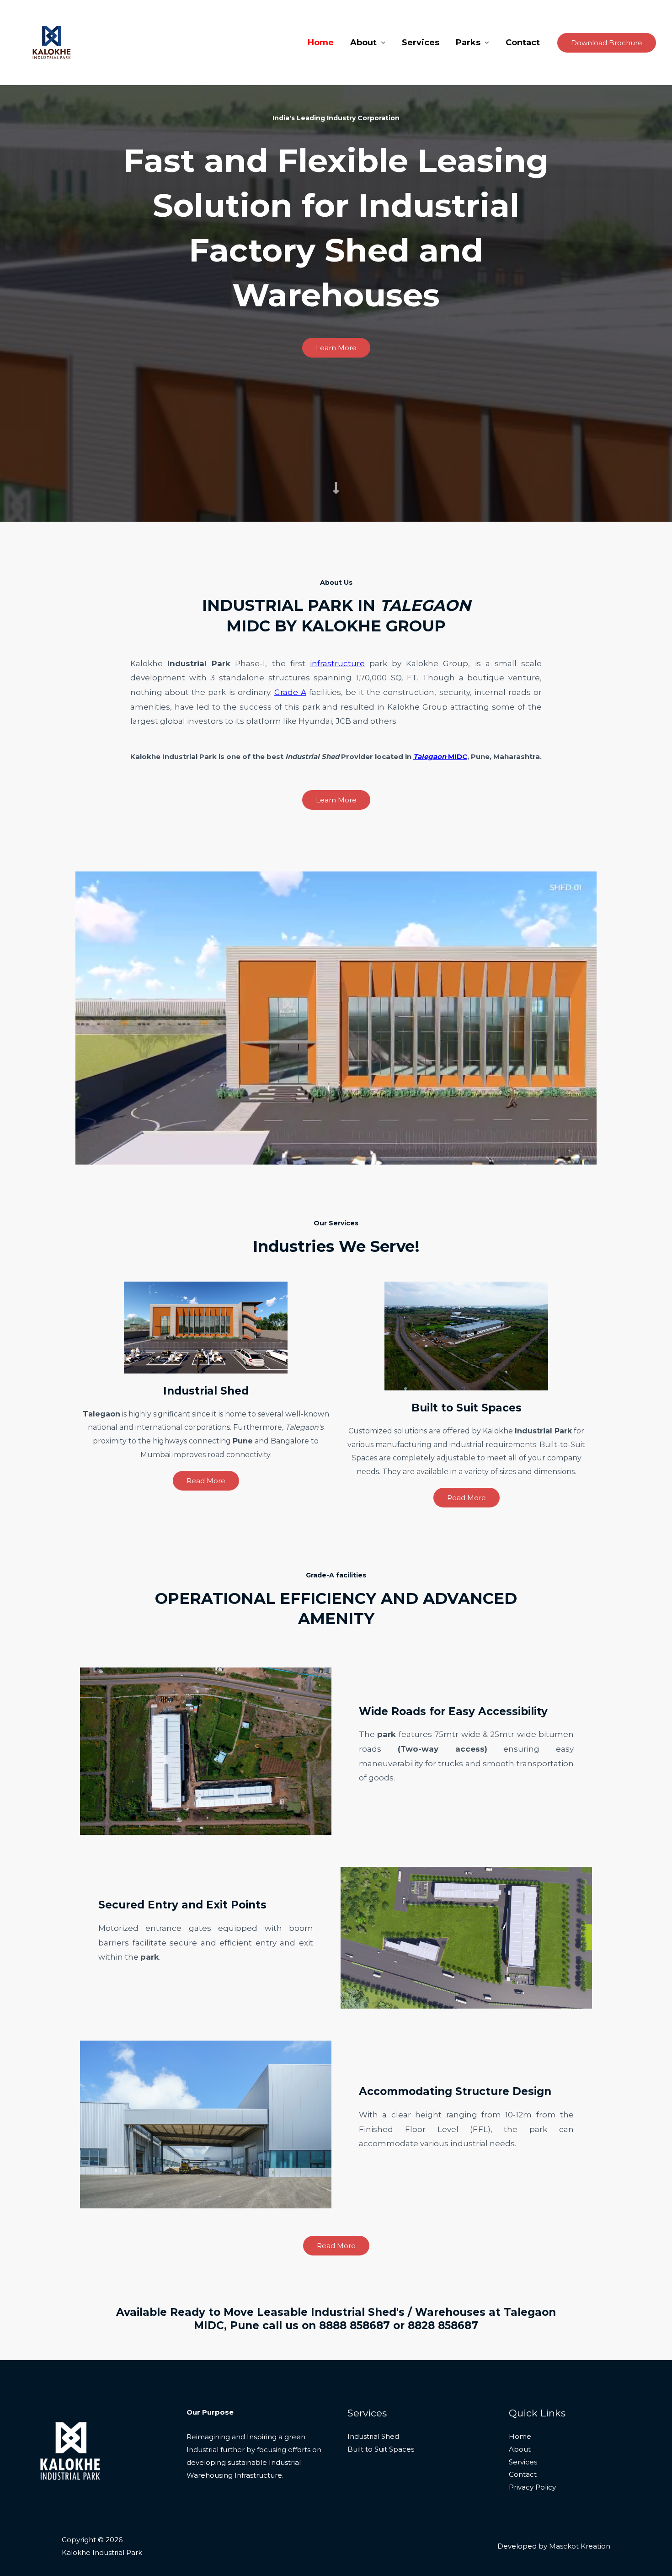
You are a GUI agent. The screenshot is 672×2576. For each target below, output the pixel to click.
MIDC (440, 756)
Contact (523, 43)
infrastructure (337, 663)
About (363, 43)
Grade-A (290, 692)
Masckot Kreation (580, 2546)
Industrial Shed (373, 2436)
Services (421, 43)
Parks (468, 43)
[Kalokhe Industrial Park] (52, 42)
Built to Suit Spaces (381, 2449)
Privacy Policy (532, 2487)
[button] (607, 43)
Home (321, 43)
